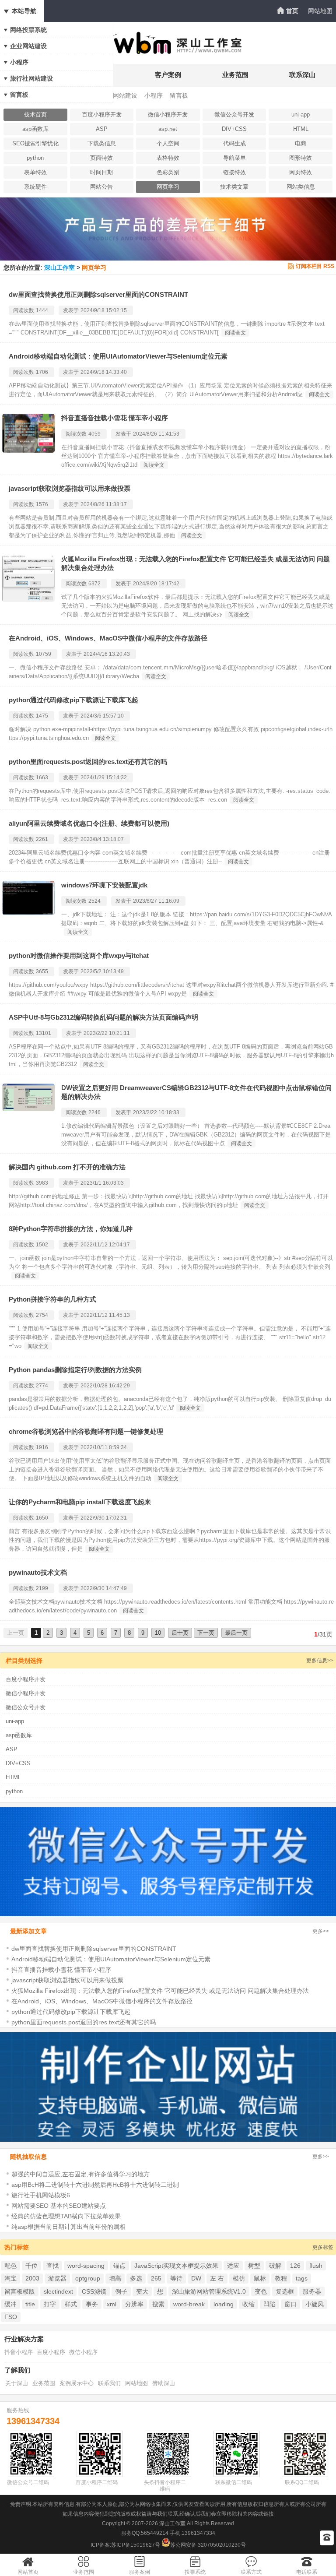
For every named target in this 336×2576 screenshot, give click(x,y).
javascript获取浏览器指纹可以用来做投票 (70, 488)
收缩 (248, 2304)
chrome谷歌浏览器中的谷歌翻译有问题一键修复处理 (86, 1431)
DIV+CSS (234, 129)
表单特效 (35, 172)
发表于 (71, 310)
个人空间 (168, 143)
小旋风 (315, 2304)
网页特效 (301, 172)
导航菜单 (234, 158)
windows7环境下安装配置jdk (104, 885)
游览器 (57, 2278)
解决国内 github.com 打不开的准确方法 (67, 1167)
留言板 (19, 95)
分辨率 (134, 2304)
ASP (102, 129)
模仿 (239, 2278)
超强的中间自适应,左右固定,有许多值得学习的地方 (80, 2174)
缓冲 (10, 2304)
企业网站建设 (28, 46)
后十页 (180, 1633)
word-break (189, 2304)
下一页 (206, 1633)
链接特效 (234, 172)
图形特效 (301, 158)
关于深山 (17, 2383)
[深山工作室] (168, 51)
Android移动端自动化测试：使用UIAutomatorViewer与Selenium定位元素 (118, 356)
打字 (50, 2304)
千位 (31, 2266)
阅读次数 (24, 310)
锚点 (119, 2266)
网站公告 (101, 187)
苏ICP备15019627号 (136, 2545)
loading (224, 2304)
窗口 (290, 2304)
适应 (233, 2266)
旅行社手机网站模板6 (41, 2195)
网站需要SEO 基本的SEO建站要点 (59, 2206)
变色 (261, 2291)
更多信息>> (320, 1661)
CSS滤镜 (94, 2291)
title (30, 2304)
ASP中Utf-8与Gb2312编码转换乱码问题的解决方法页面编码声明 (103, 1017)
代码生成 (234, 143)
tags (302, 2278)
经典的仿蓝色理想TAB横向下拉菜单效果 (66, 2216)
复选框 (285, 2291)
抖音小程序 (19, 2352)
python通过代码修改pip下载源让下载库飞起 (73, 700)
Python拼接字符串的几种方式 (52, 1299)
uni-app (301, 114)
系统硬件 (35, 187)
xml (112, 2304)
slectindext (58, 2291)
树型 (254, 2266)
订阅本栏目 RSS (315, 266)
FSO (11, 2317)
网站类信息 (301, 187)
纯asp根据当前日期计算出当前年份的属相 (68, 2227)
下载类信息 (102, 143)
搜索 (158, 2304)
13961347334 (33, 2421)
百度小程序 (51, 2352)
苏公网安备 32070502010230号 (208, 2545)
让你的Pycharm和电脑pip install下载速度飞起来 (80, 1502)
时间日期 (101, 172)
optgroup (88, 2278)
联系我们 (109, 2383)
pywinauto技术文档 (38, 1572)
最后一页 (236, 1633)
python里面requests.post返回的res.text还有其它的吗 (88, 762)
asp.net (168, 129)
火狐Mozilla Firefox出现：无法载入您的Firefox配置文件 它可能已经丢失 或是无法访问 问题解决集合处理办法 (160, 1991)
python (35, 158)
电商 (301, 143)
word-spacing (86, 2266)
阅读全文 (235, 333)
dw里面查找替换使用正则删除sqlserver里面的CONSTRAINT (98, 294)
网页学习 (168, 187)
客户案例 (168, 75)
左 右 (217, 2278)
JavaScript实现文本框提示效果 (176, 2266)
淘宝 (10, 2278)
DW (196, 2278)
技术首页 (35, 114)
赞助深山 (164, 2383)
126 (295, 2266)
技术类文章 (234, 187)
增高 (115, 2278)
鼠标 (260, 2278)
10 (158, 1633)
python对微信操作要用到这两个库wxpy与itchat (79, 955)
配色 (10, 2266)
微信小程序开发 (168, 114)
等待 (176, 2278)
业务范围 (235, 75)
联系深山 (302, 75)
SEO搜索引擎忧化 (35, 143)
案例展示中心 (77, 2383)
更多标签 (323, 2247)
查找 (52, 2266)
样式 (71, 2304)
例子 (121, 2291)
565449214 (155, 2533)
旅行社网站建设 (31, 78)
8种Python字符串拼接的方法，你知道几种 (71, 1229)
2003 (32, 2278)
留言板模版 (20, 2291)
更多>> (321, 1931)
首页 (292, 11)
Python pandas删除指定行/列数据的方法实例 (75, 1370)
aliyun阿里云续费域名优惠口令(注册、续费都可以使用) (89, 823)
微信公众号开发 (234, 114)
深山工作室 (59, 267)
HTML (301, 129)
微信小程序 (83, 2352)
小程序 (19, 62)
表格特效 (168, 158)
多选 (136, 2278)
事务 (92, 2304)
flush (316, 2266)
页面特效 (101, 158)
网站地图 (320, 11)
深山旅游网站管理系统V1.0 (209, 2291)
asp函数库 (35, 129)
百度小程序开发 (102, 114)
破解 (275, 2266)
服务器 (312, 2291)
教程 (281, 2278)
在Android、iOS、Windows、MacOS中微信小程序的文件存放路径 (108, 638)
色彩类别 (168, 172)
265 (156, 2278)
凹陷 (269, 2304)
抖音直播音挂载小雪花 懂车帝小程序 (115, 418)
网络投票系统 (28, 30)
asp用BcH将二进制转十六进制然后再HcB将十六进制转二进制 (95, 2185)
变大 (142, 2291)
